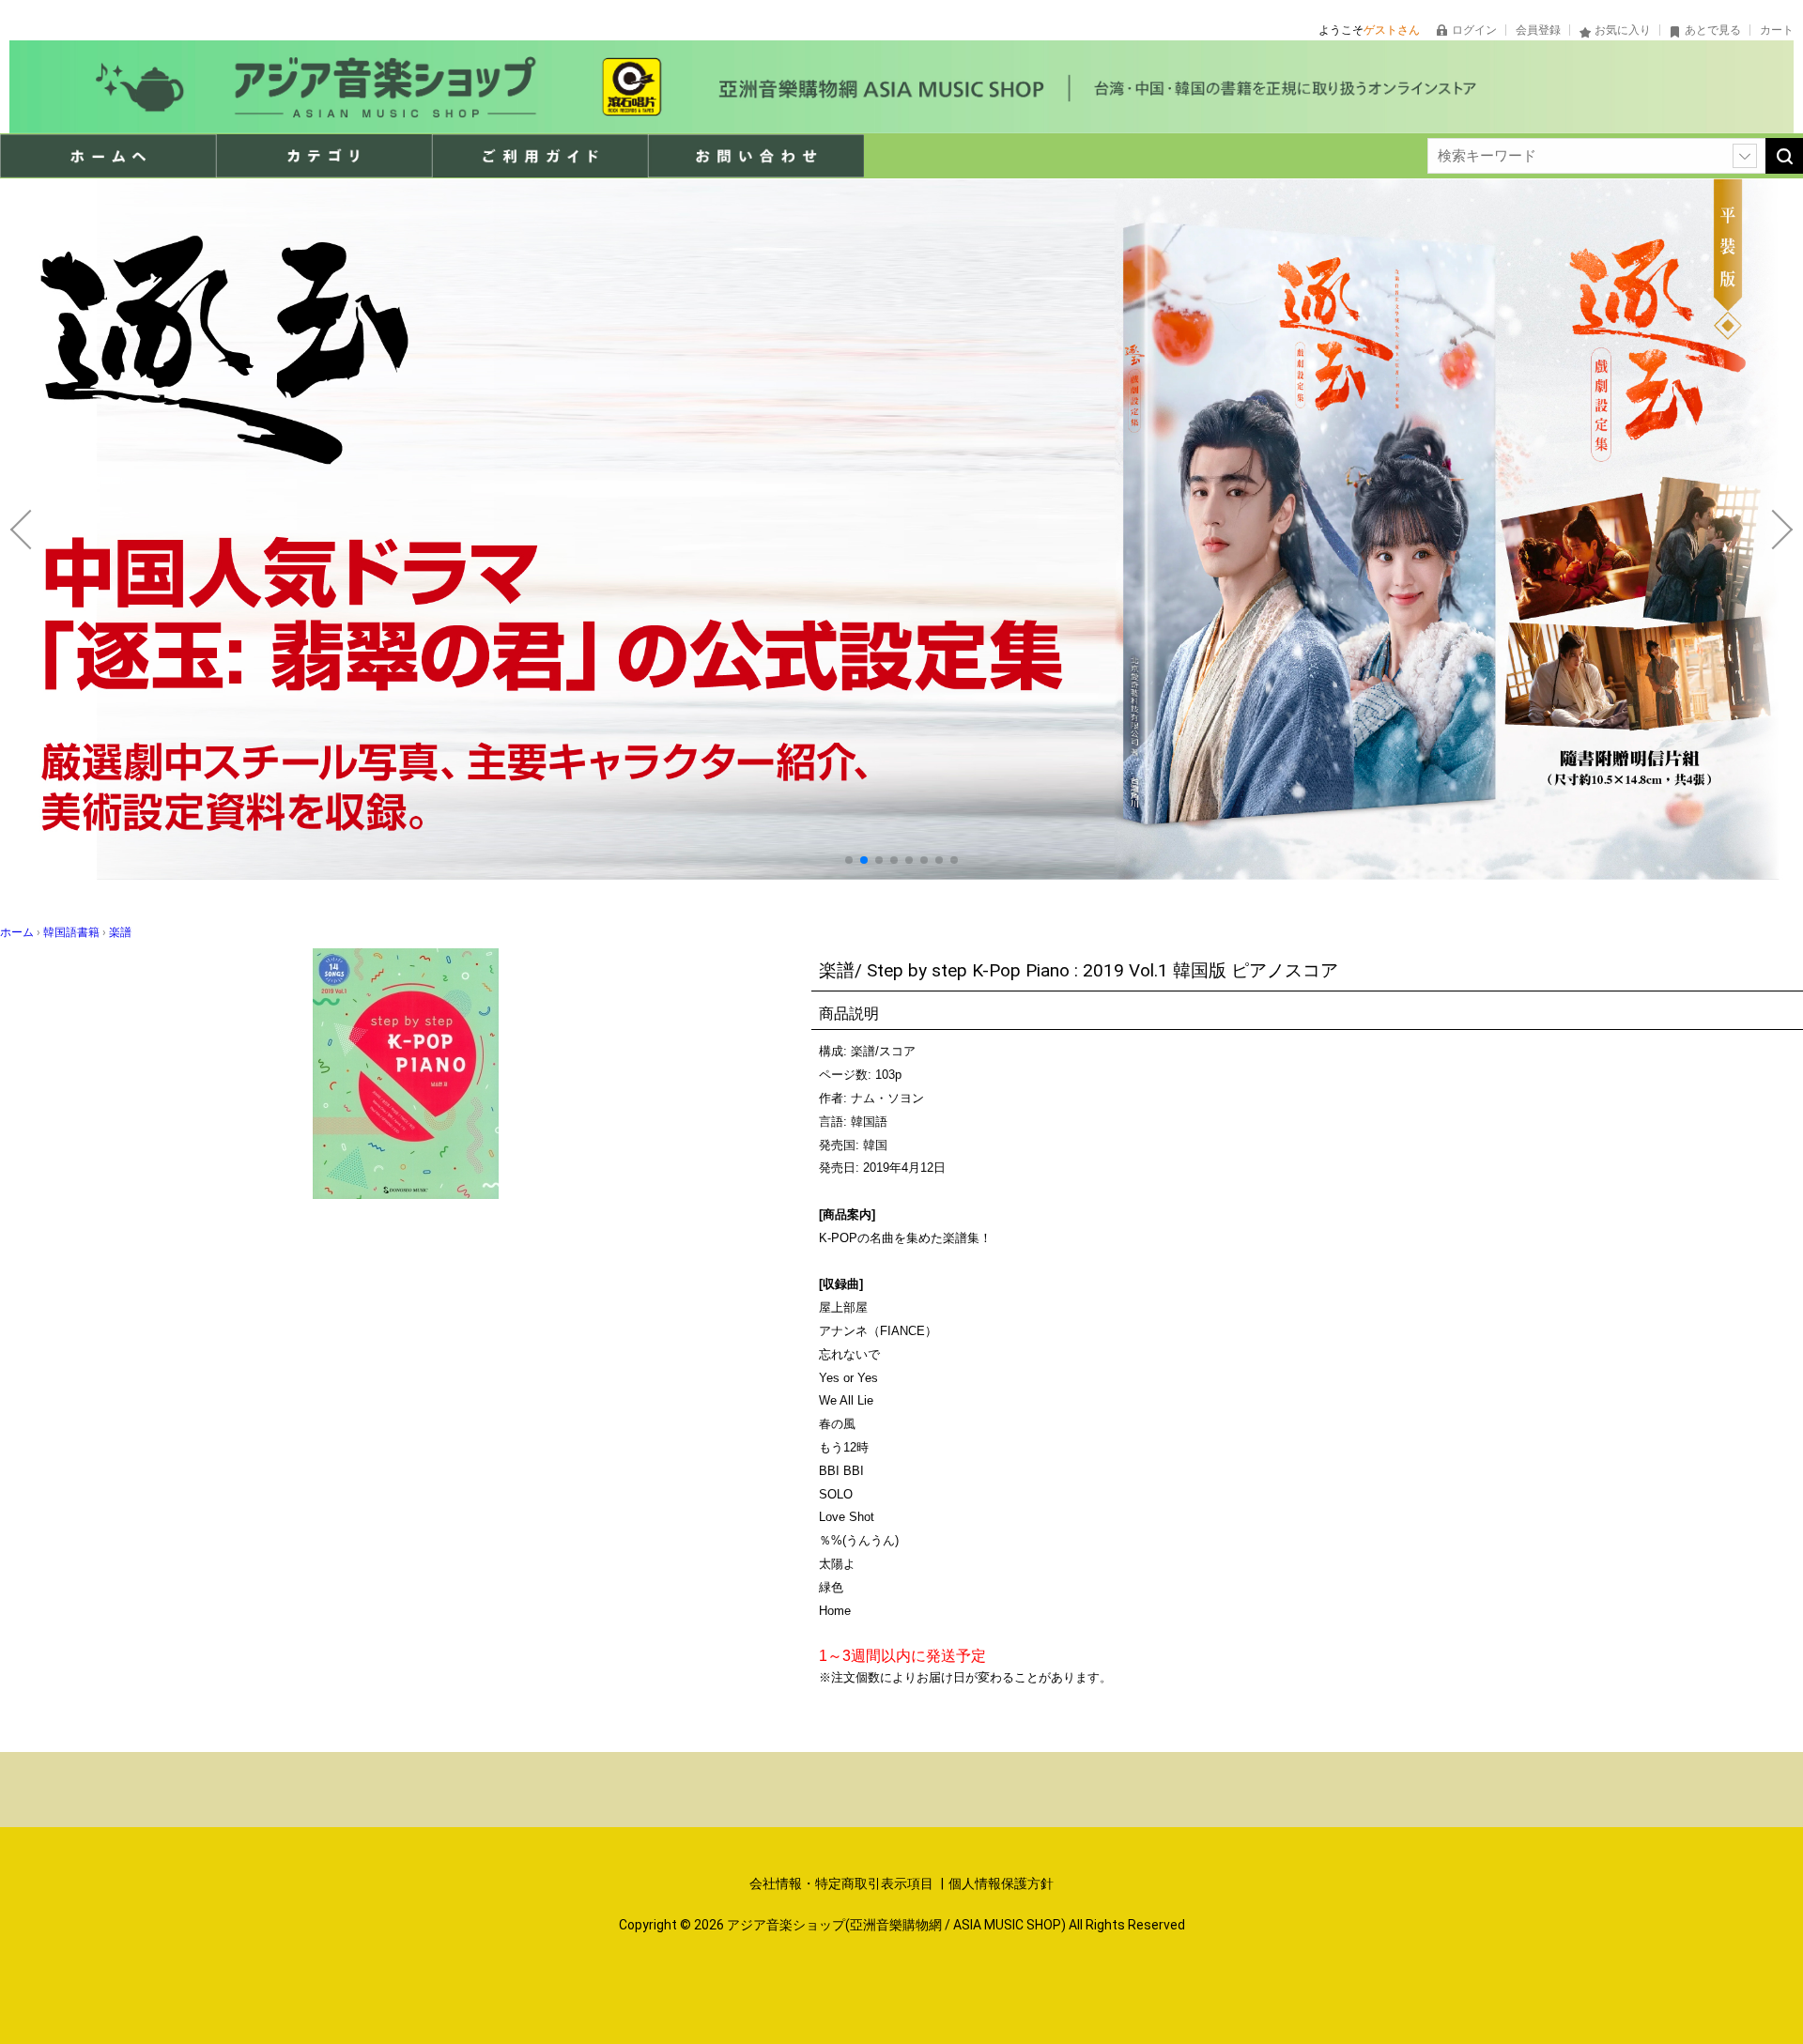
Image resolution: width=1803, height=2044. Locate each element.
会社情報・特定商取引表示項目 (843, 1883)
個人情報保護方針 (1001, 1883)
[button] (849, 860)
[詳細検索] (1745, 156)
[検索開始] (1784, 156)
